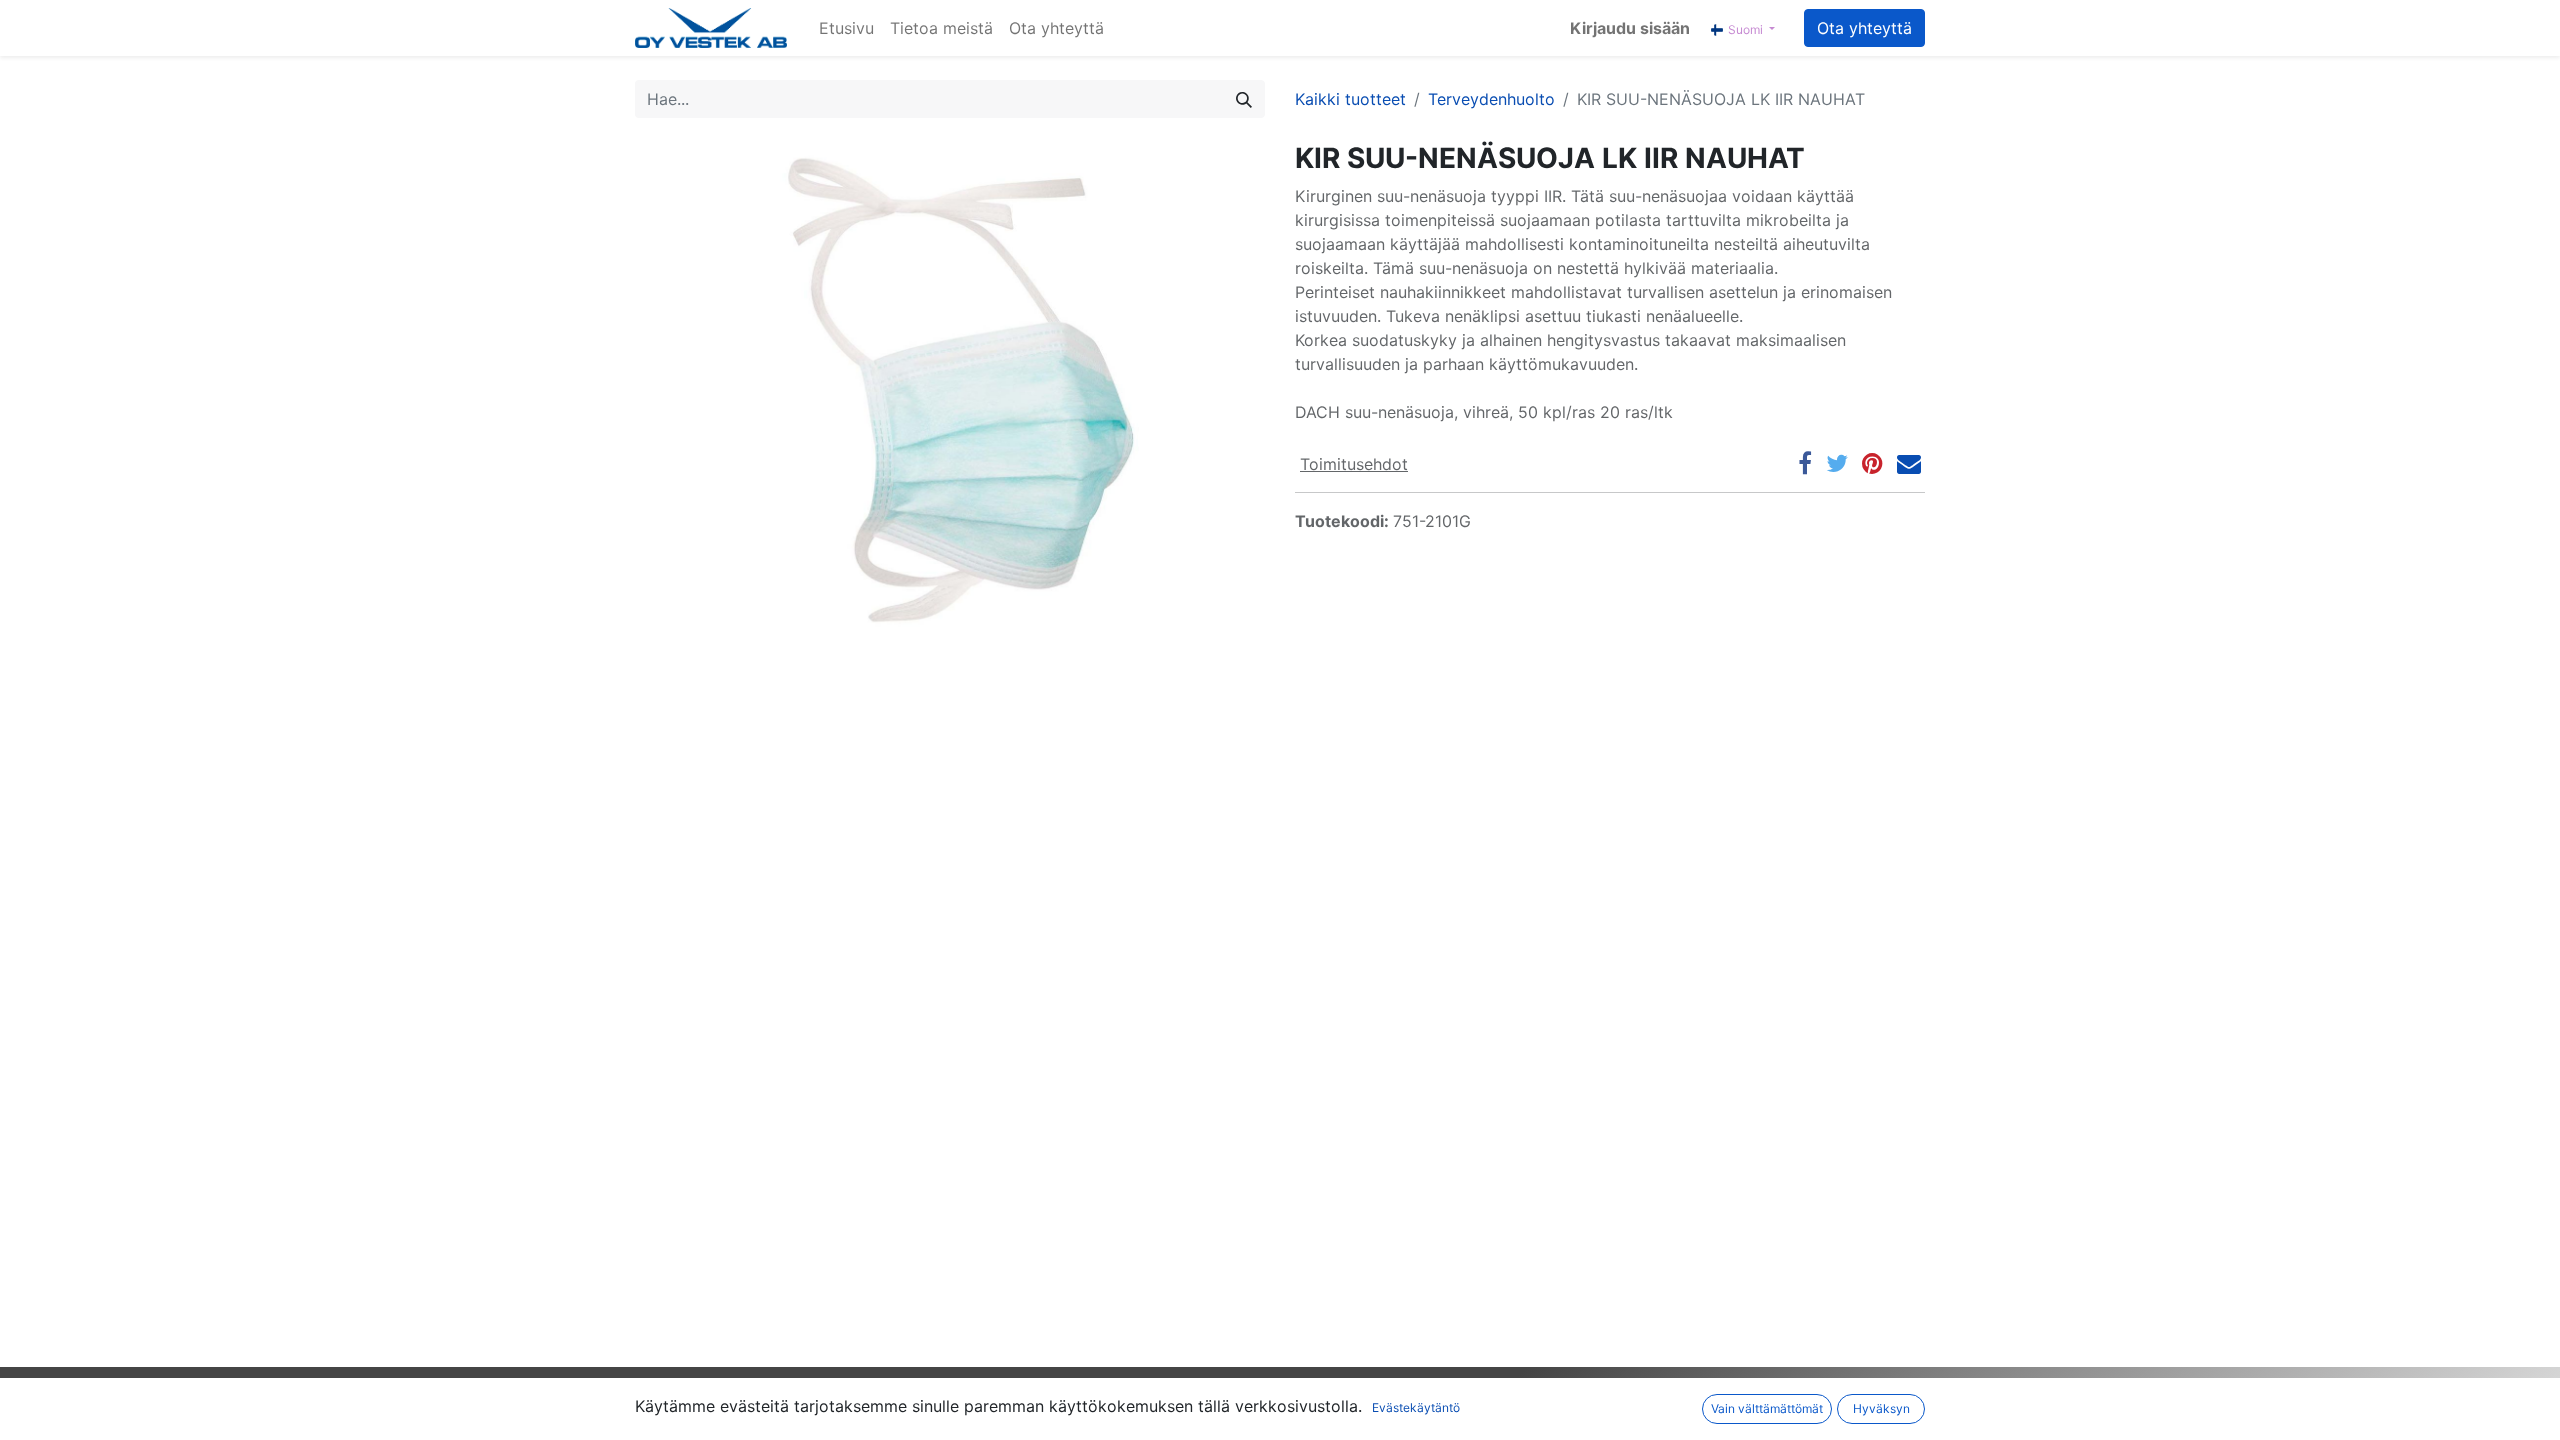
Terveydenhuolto (1491, 99)
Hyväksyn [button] (1881, 1408)
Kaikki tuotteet (1350, 99)
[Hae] (1244, 99)
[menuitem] (846, 28)
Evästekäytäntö (1416, 1407)
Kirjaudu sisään (1630, 28)
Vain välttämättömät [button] (1767, 1408)
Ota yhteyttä (1864, 28)
